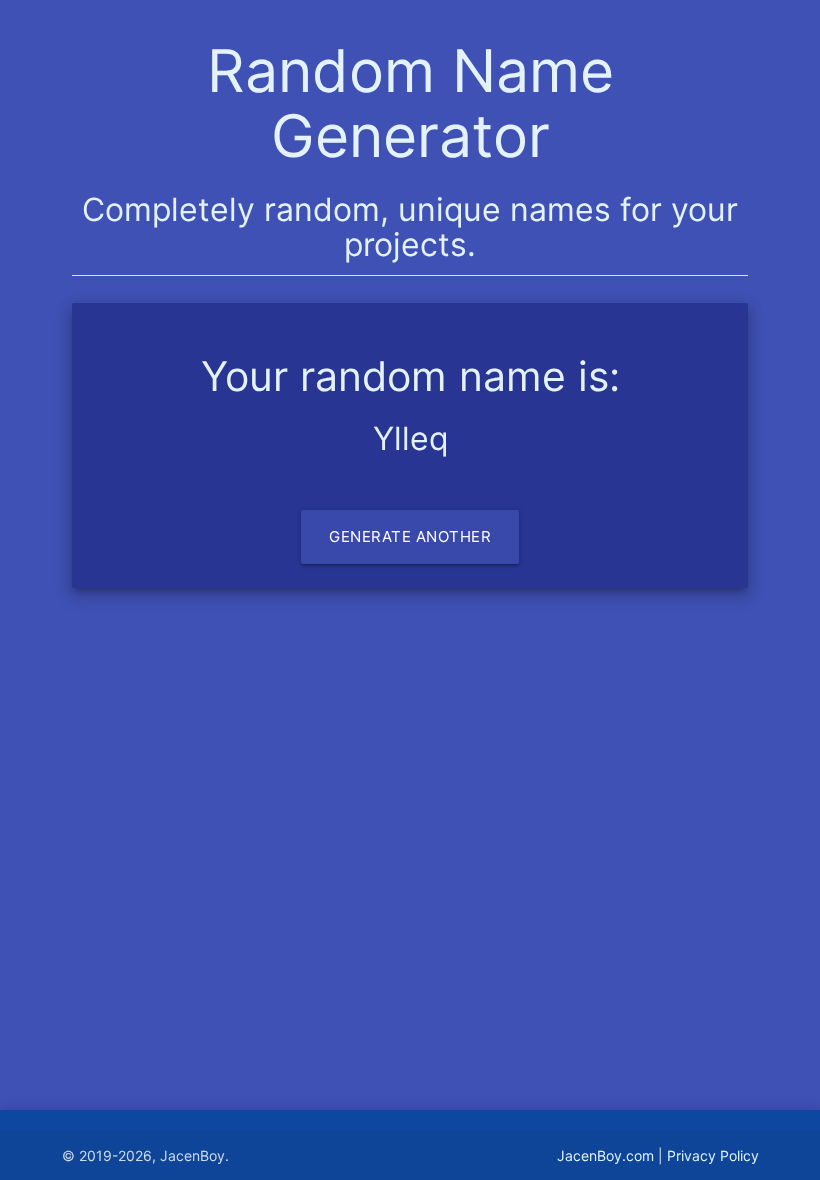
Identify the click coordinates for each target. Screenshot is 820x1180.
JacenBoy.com (605, 1155)
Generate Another (410, 536)
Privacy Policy (713, 1155)
